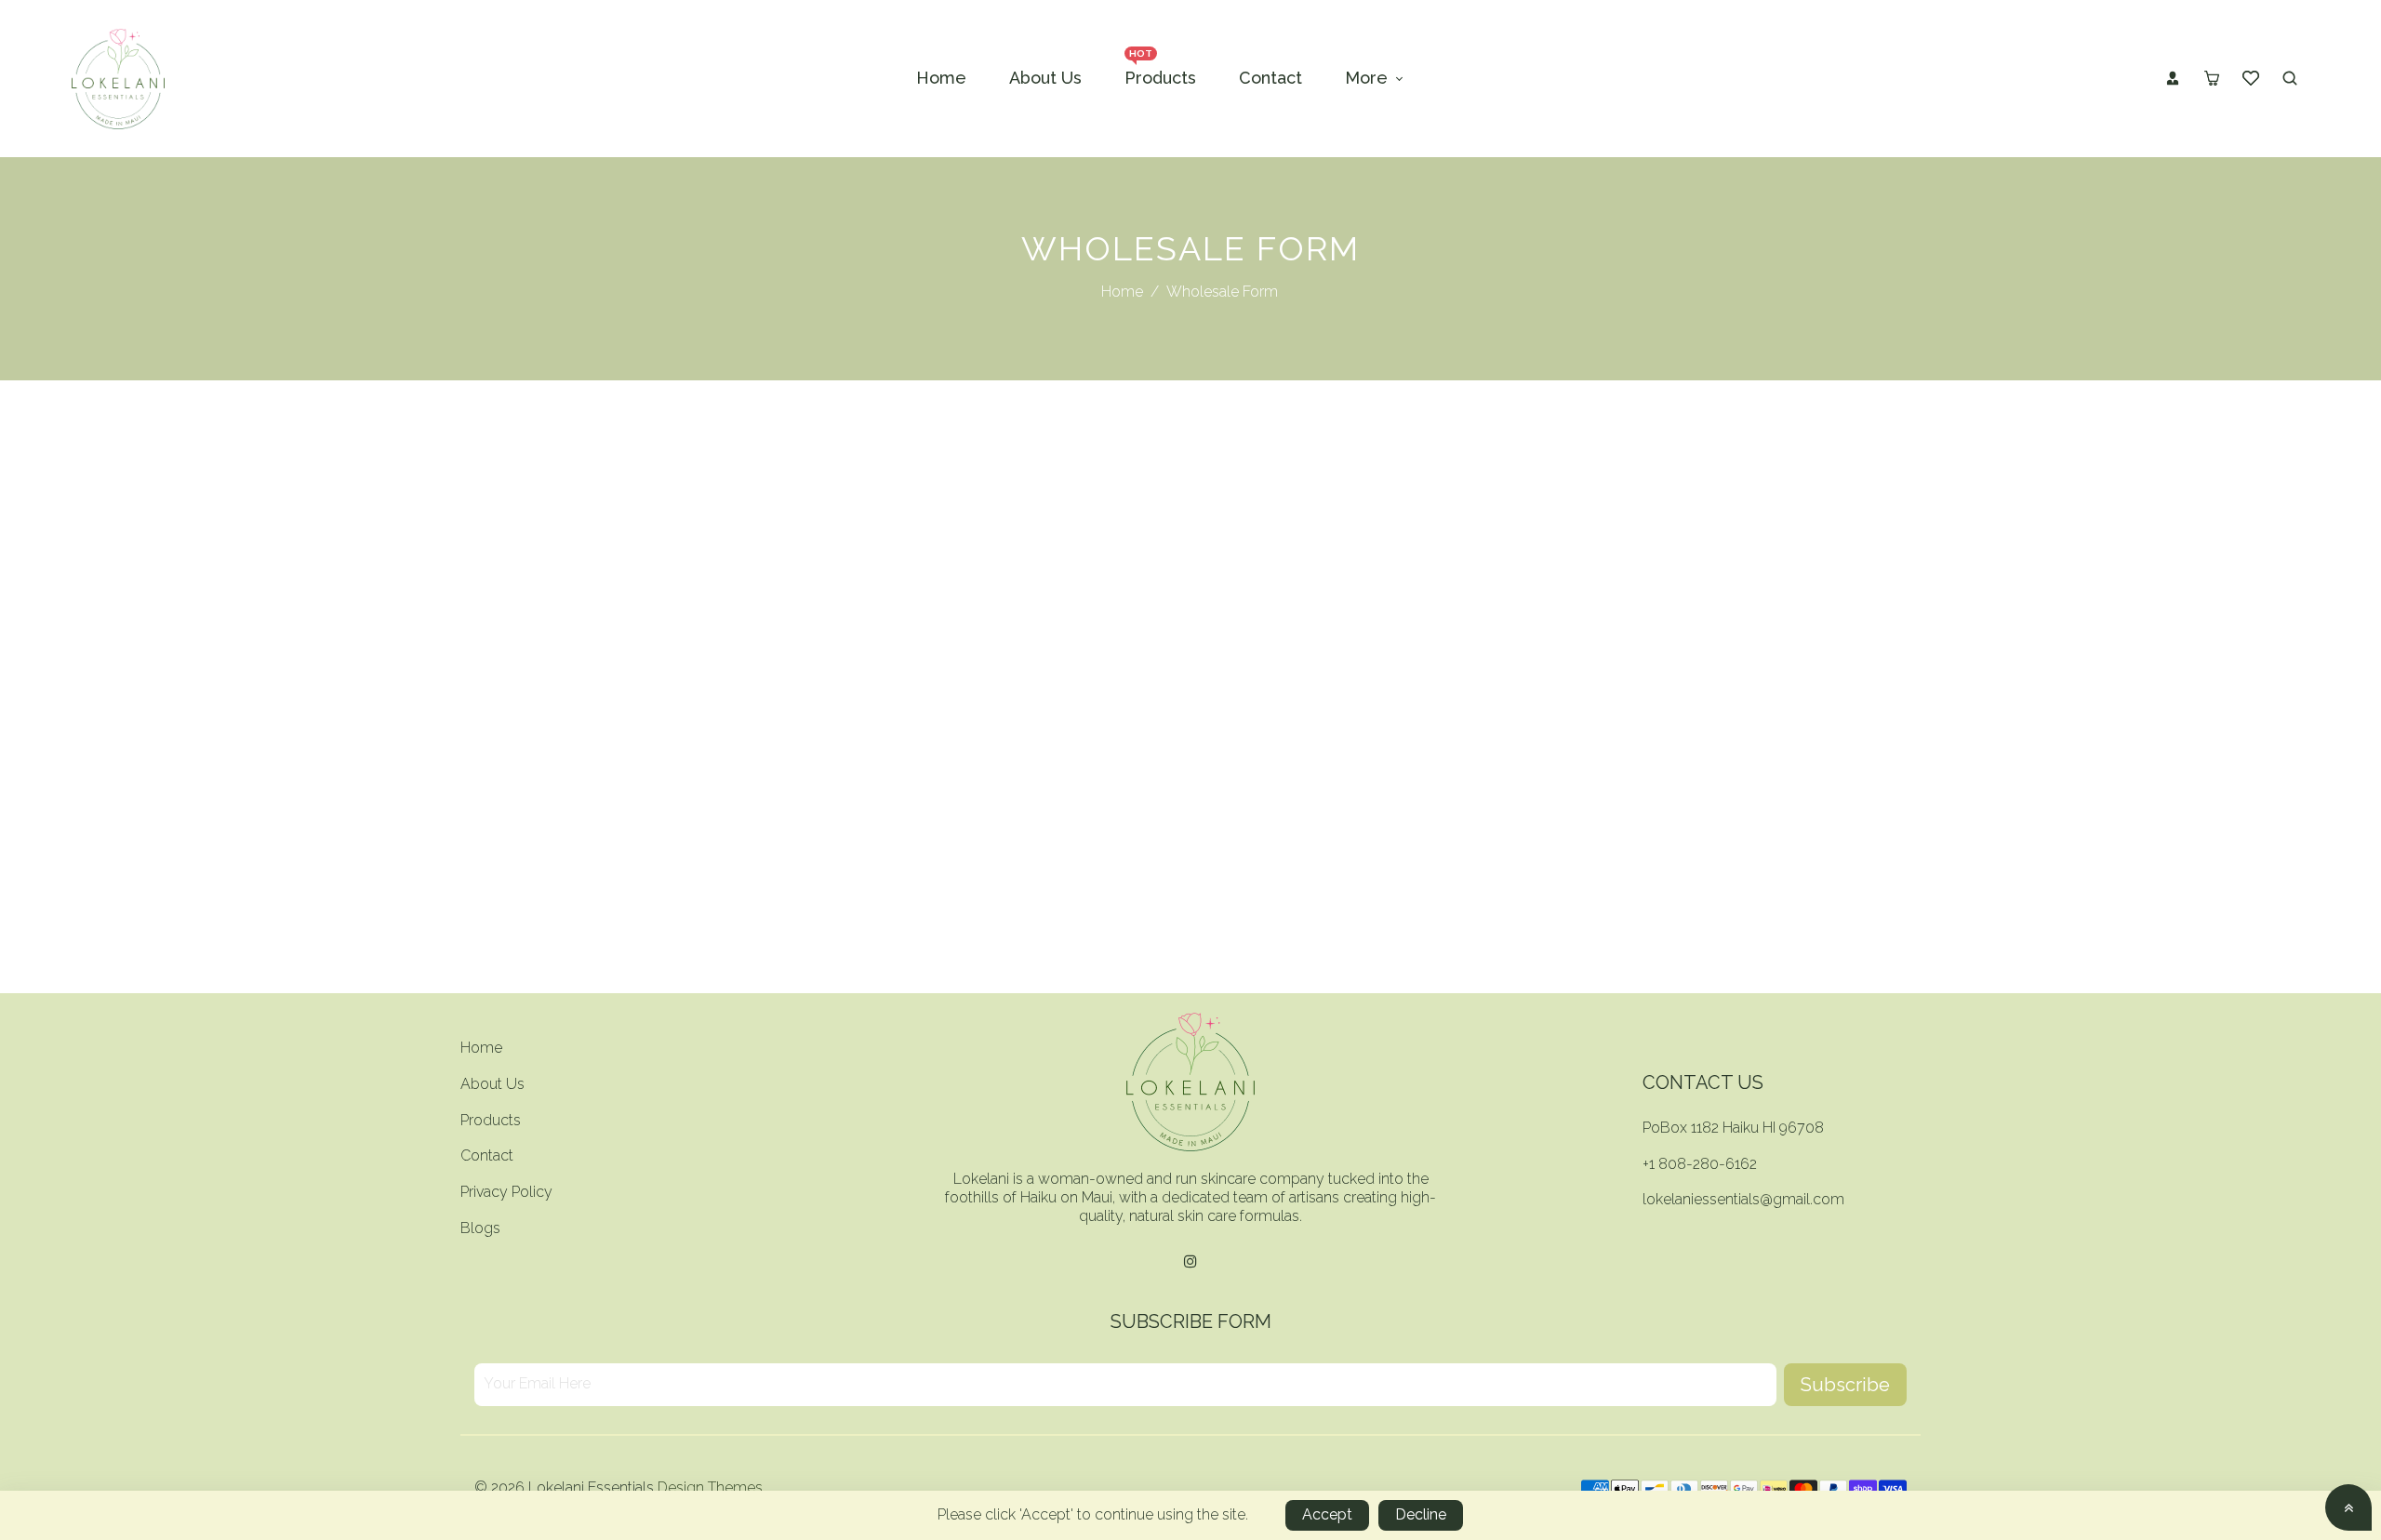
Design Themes (710, 1487)
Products (491, 1120)
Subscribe (1845, 1385)
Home (1122, 292)
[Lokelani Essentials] (118, 78)
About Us (492, 1084)
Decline (1421, 1514)
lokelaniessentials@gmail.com (1743, 1199)
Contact (487, 1155)
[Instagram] (1190, 1262)
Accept (1327, 1514)
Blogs (480, 1228)
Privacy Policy (506, 1192)
